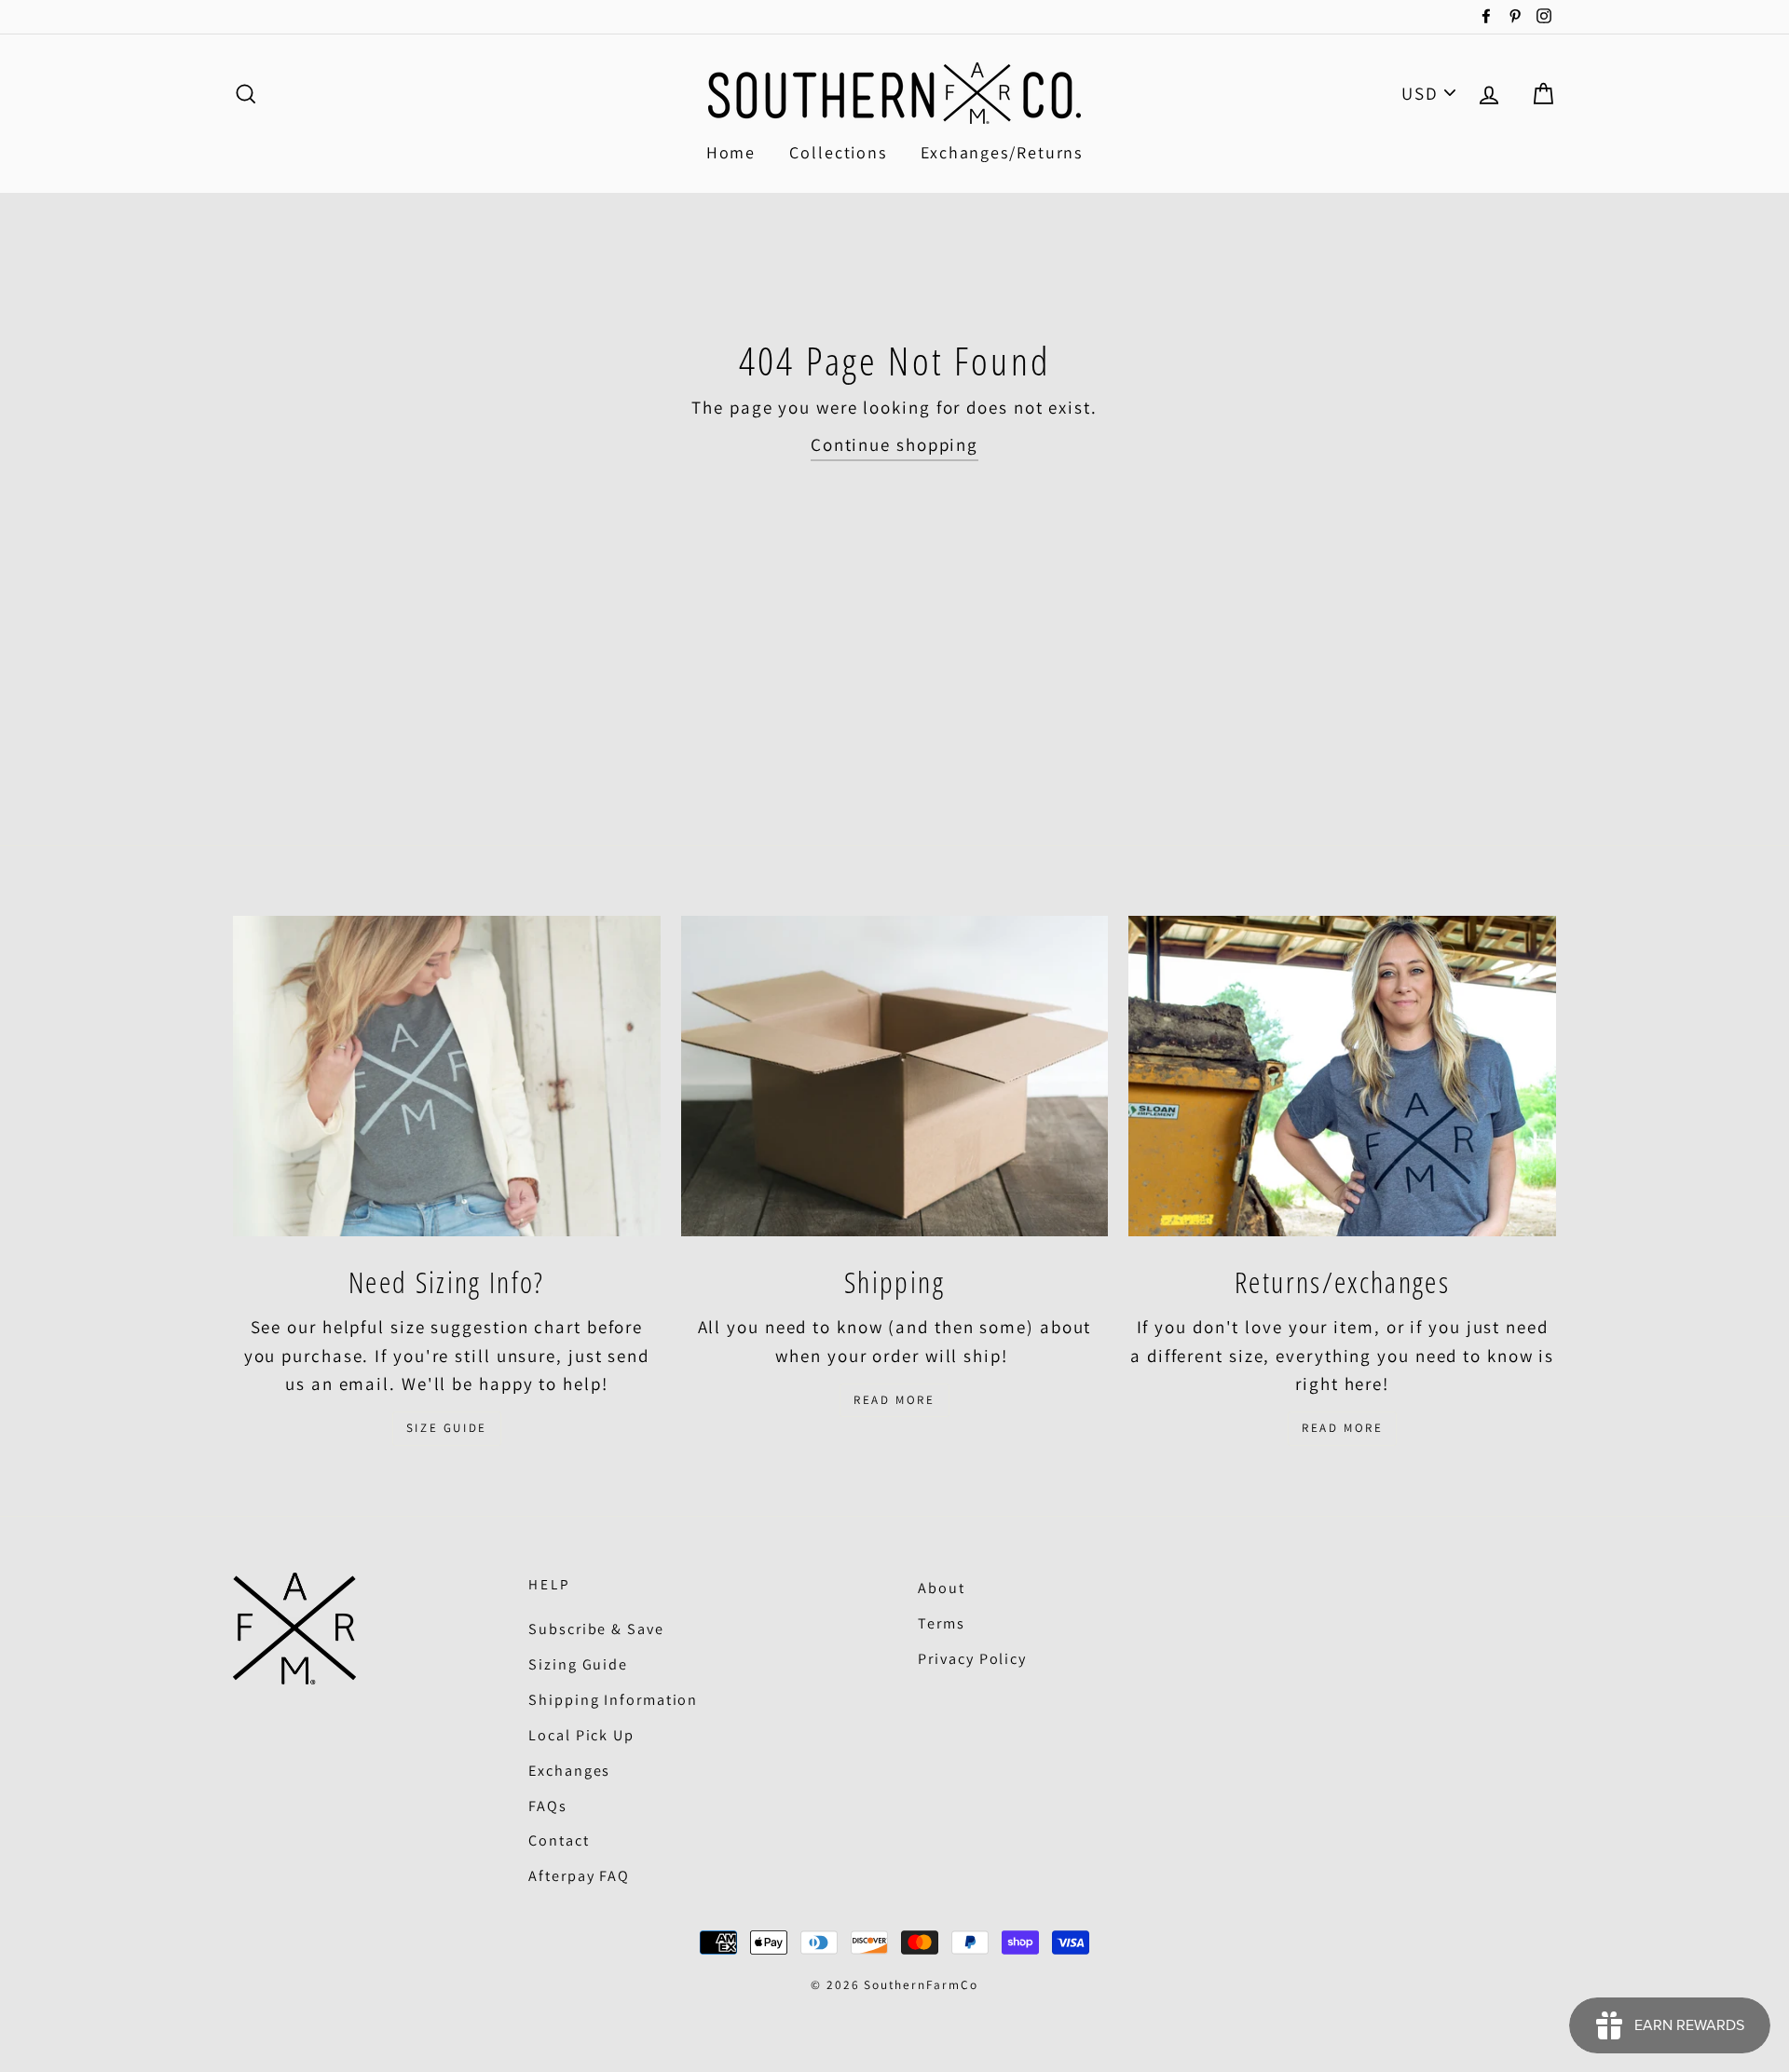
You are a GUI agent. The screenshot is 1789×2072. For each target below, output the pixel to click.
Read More (894, 1400)
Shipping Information (613, 1700)
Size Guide (447, 1428)
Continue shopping (894, 444)
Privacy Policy (972, 1659)
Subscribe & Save (596, 1629)
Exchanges (569, 1771)
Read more (1342, 1428)
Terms (942, 1623)
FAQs (548, 1806)
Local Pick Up (581, 1735)
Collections (838, 152)
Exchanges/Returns (1002, 152)
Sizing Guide (578, 1664)
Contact (559, 1840)
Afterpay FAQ (579, 1876)
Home (731, 152)
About (942, 1588)
